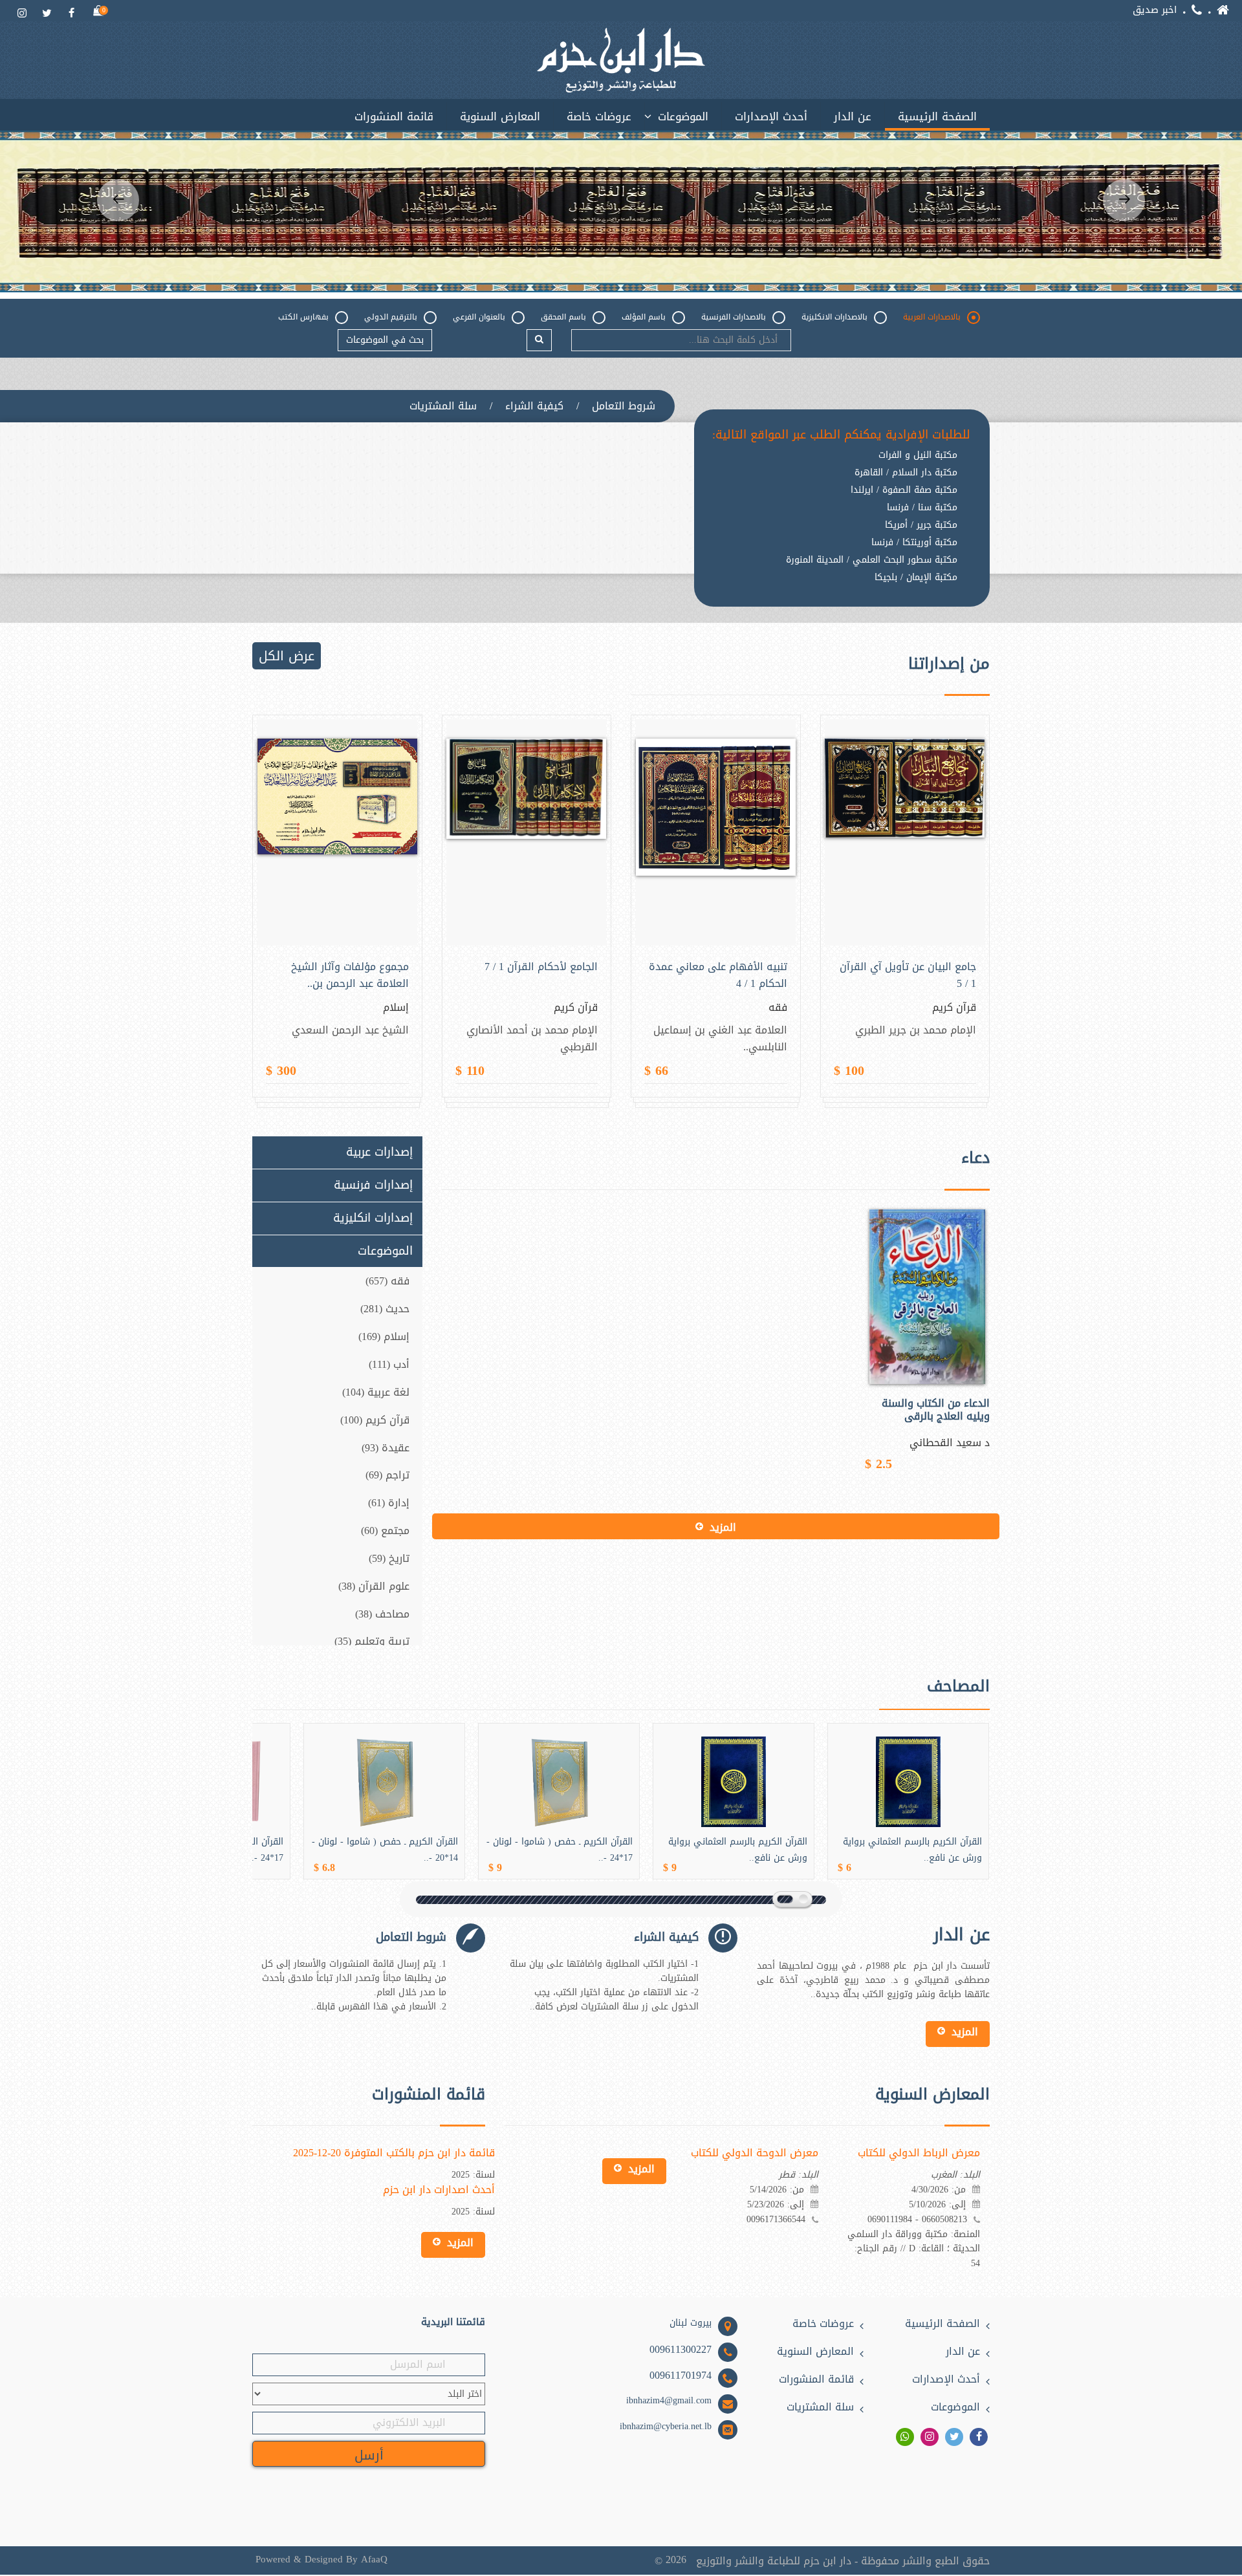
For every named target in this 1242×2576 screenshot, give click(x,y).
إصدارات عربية (379, 1153)
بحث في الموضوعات (385, 340)
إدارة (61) (389, 1503)
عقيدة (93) (386, 1448)
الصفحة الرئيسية (937, 116)
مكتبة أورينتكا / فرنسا (914, 543)
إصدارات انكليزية (373, 1218)
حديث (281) (385, 1309)
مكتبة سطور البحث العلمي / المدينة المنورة (872, 560)
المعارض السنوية (500, 116)
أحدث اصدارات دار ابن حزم (439, 2190)
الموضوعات (683, 116)
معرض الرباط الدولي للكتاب (919, 2153)
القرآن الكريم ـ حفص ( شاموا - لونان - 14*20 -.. (385, 1850)
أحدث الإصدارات (771, 116)
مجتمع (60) (385, 1531)
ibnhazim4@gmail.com (669, 2401)
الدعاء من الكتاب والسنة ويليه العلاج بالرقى (936, 1410)
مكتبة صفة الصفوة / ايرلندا (904, 490)
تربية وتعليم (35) (372, 1641)
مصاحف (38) (382, 1614)
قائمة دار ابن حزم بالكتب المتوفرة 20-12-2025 (394, 2153)
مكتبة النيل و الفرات (918, 455)
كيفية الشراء (534, 406)
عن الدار (853, 116)
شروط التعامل (624, 406)
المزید (723, 1527)
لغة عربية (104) (376, 1392)
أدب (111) (389, 1364)
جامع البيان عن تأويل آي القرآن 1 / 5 (908, 975)
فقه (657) (387, 1281)
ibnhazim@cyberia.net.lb (666, 2427)
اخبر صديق (1155, 10)
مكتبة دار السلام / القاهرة (906, 473)
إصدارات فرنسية (373, 1185)
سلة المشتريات (443, 406)
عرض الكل (287, 656)
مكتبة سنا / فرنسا (922, 508)
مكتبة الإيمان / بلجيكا (916, 578)
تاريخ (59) (389, 1558)
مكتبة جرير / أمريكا (921, 525)
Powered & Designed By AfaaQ (321, 2560)
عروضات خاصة (599, 116)
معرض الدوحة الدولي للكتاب (755, 2153)
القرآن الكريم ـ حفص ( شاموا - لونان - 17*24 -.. (560, 1850)
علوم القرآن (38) (374, 1586)
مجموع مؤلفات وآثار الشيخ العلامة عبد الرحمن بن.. (350, 975)
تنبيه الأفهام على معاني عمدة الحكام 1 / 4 (718, 975)
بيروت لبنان (691, 2323)
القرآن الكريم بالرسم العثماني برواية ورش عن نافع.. (738, 1850)
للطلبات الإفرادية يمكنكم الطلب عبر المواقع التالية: (841, 435)
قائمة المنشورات (394, 116)
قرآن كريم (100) (375, 1420)
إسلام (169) (384, 1337)
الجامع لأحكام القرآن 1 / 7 (541, 967)
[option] (621, 211)
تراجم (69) (387, 1475)
